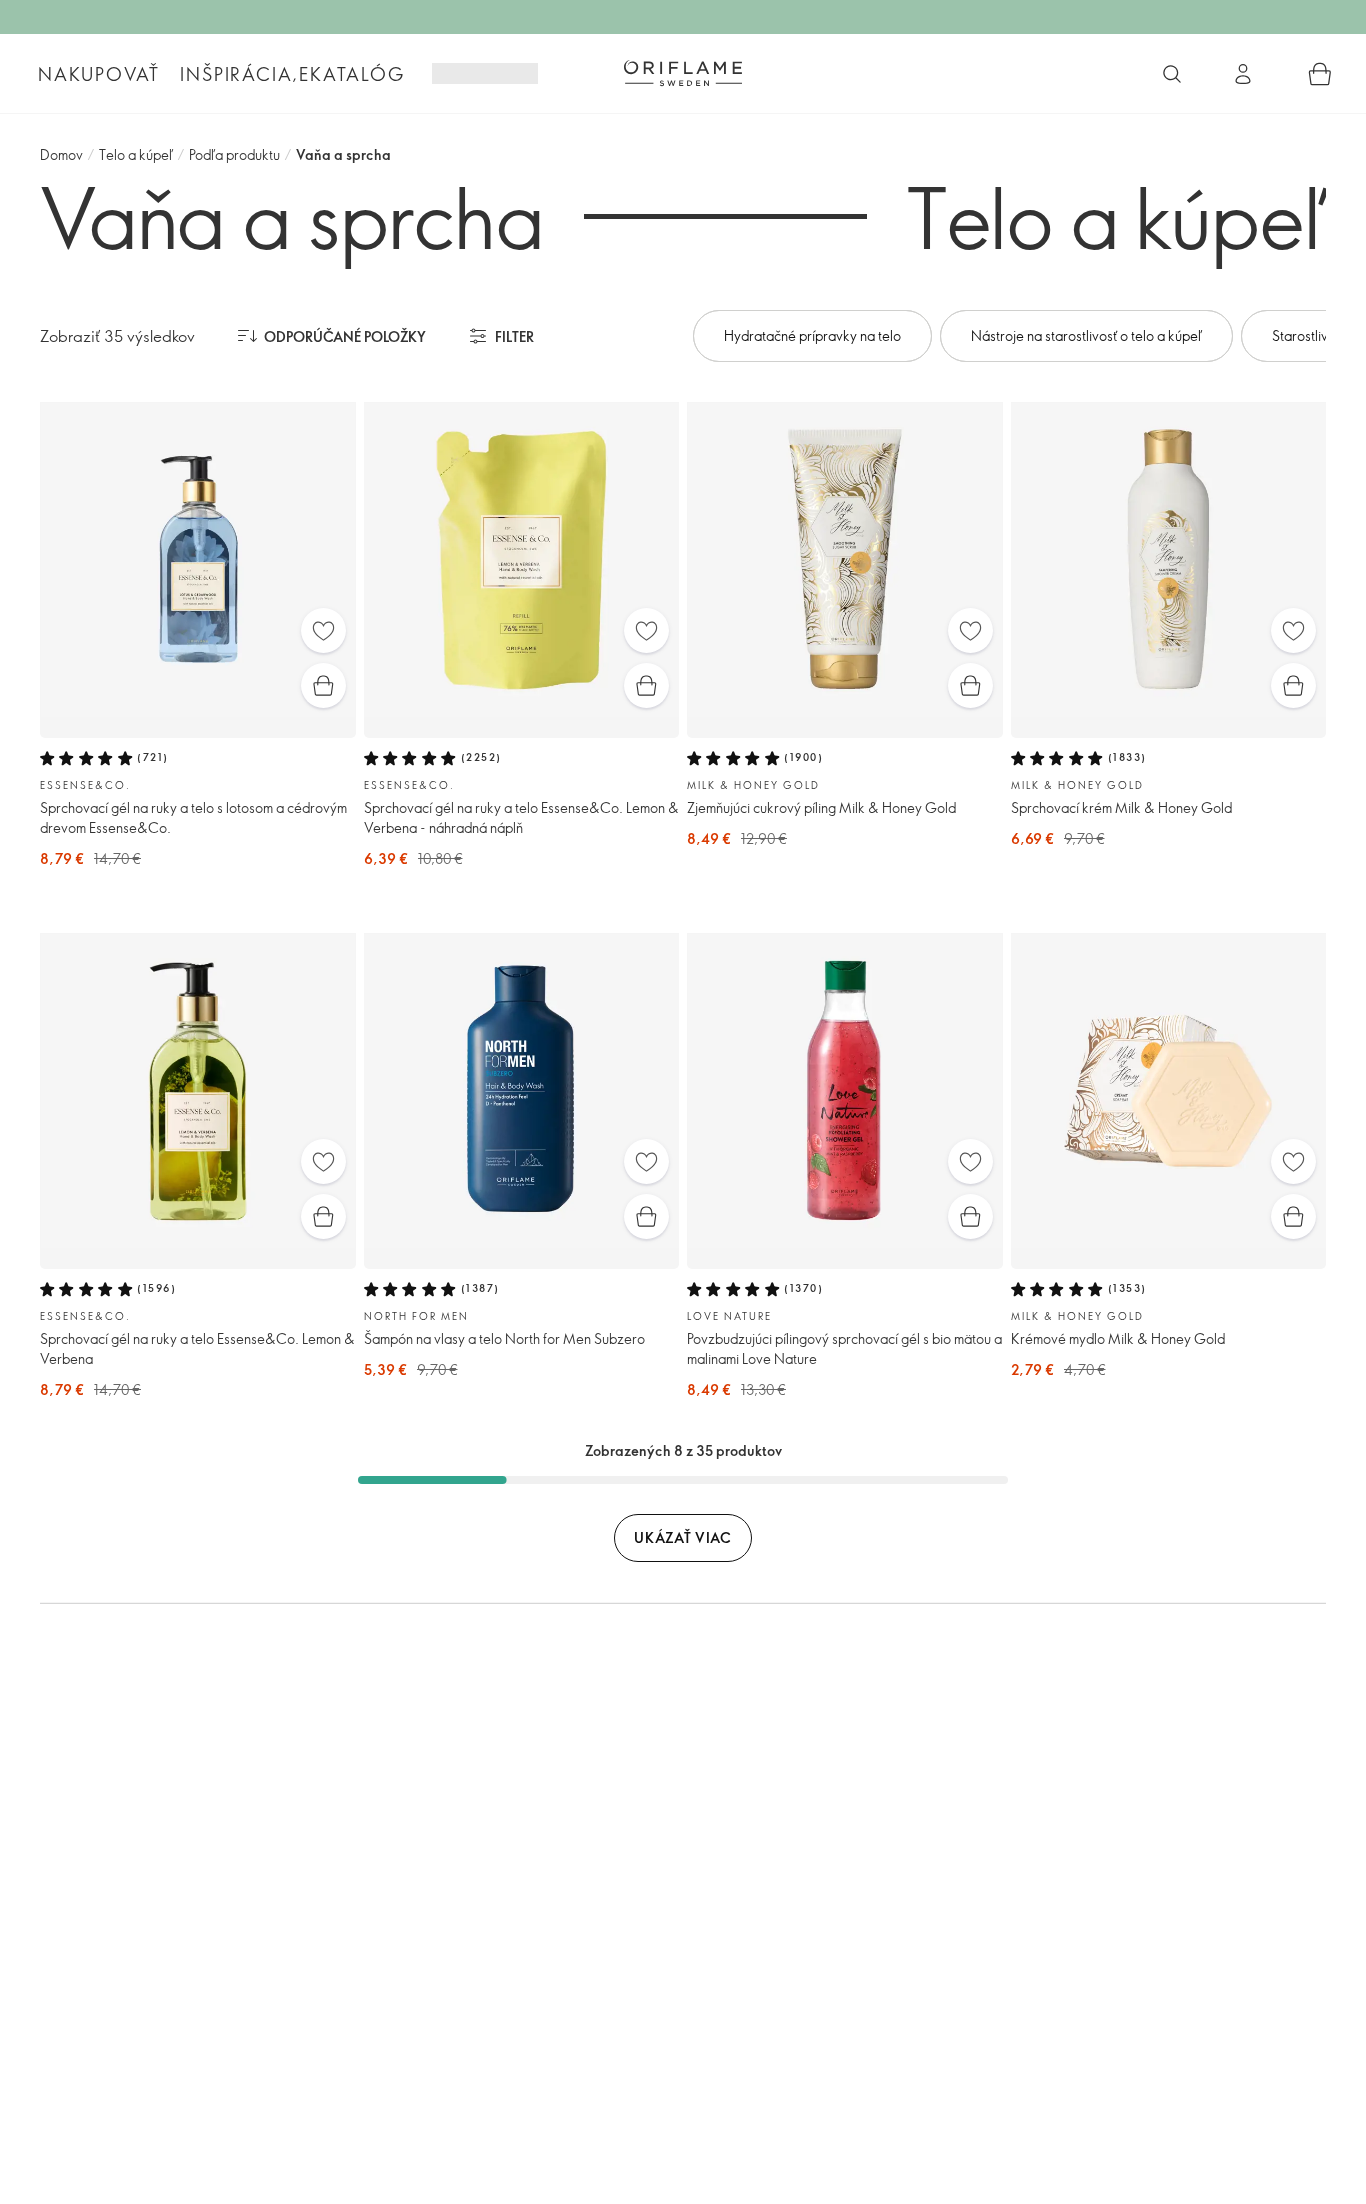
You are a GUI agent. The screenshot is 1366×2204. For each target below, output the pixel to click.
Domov (61, 154)
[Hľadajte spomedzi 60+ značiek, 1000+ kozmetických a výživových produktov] (1172, 74)
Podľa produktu (234, 154)
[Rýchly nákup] (323, 685)
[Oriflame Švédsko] (683, 73)
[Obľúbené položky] (323, 630)
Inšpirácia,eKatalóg (292, 74)
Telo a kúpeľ (136, 154)
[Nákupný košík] (1320, 74)
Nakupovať (99, 74)
